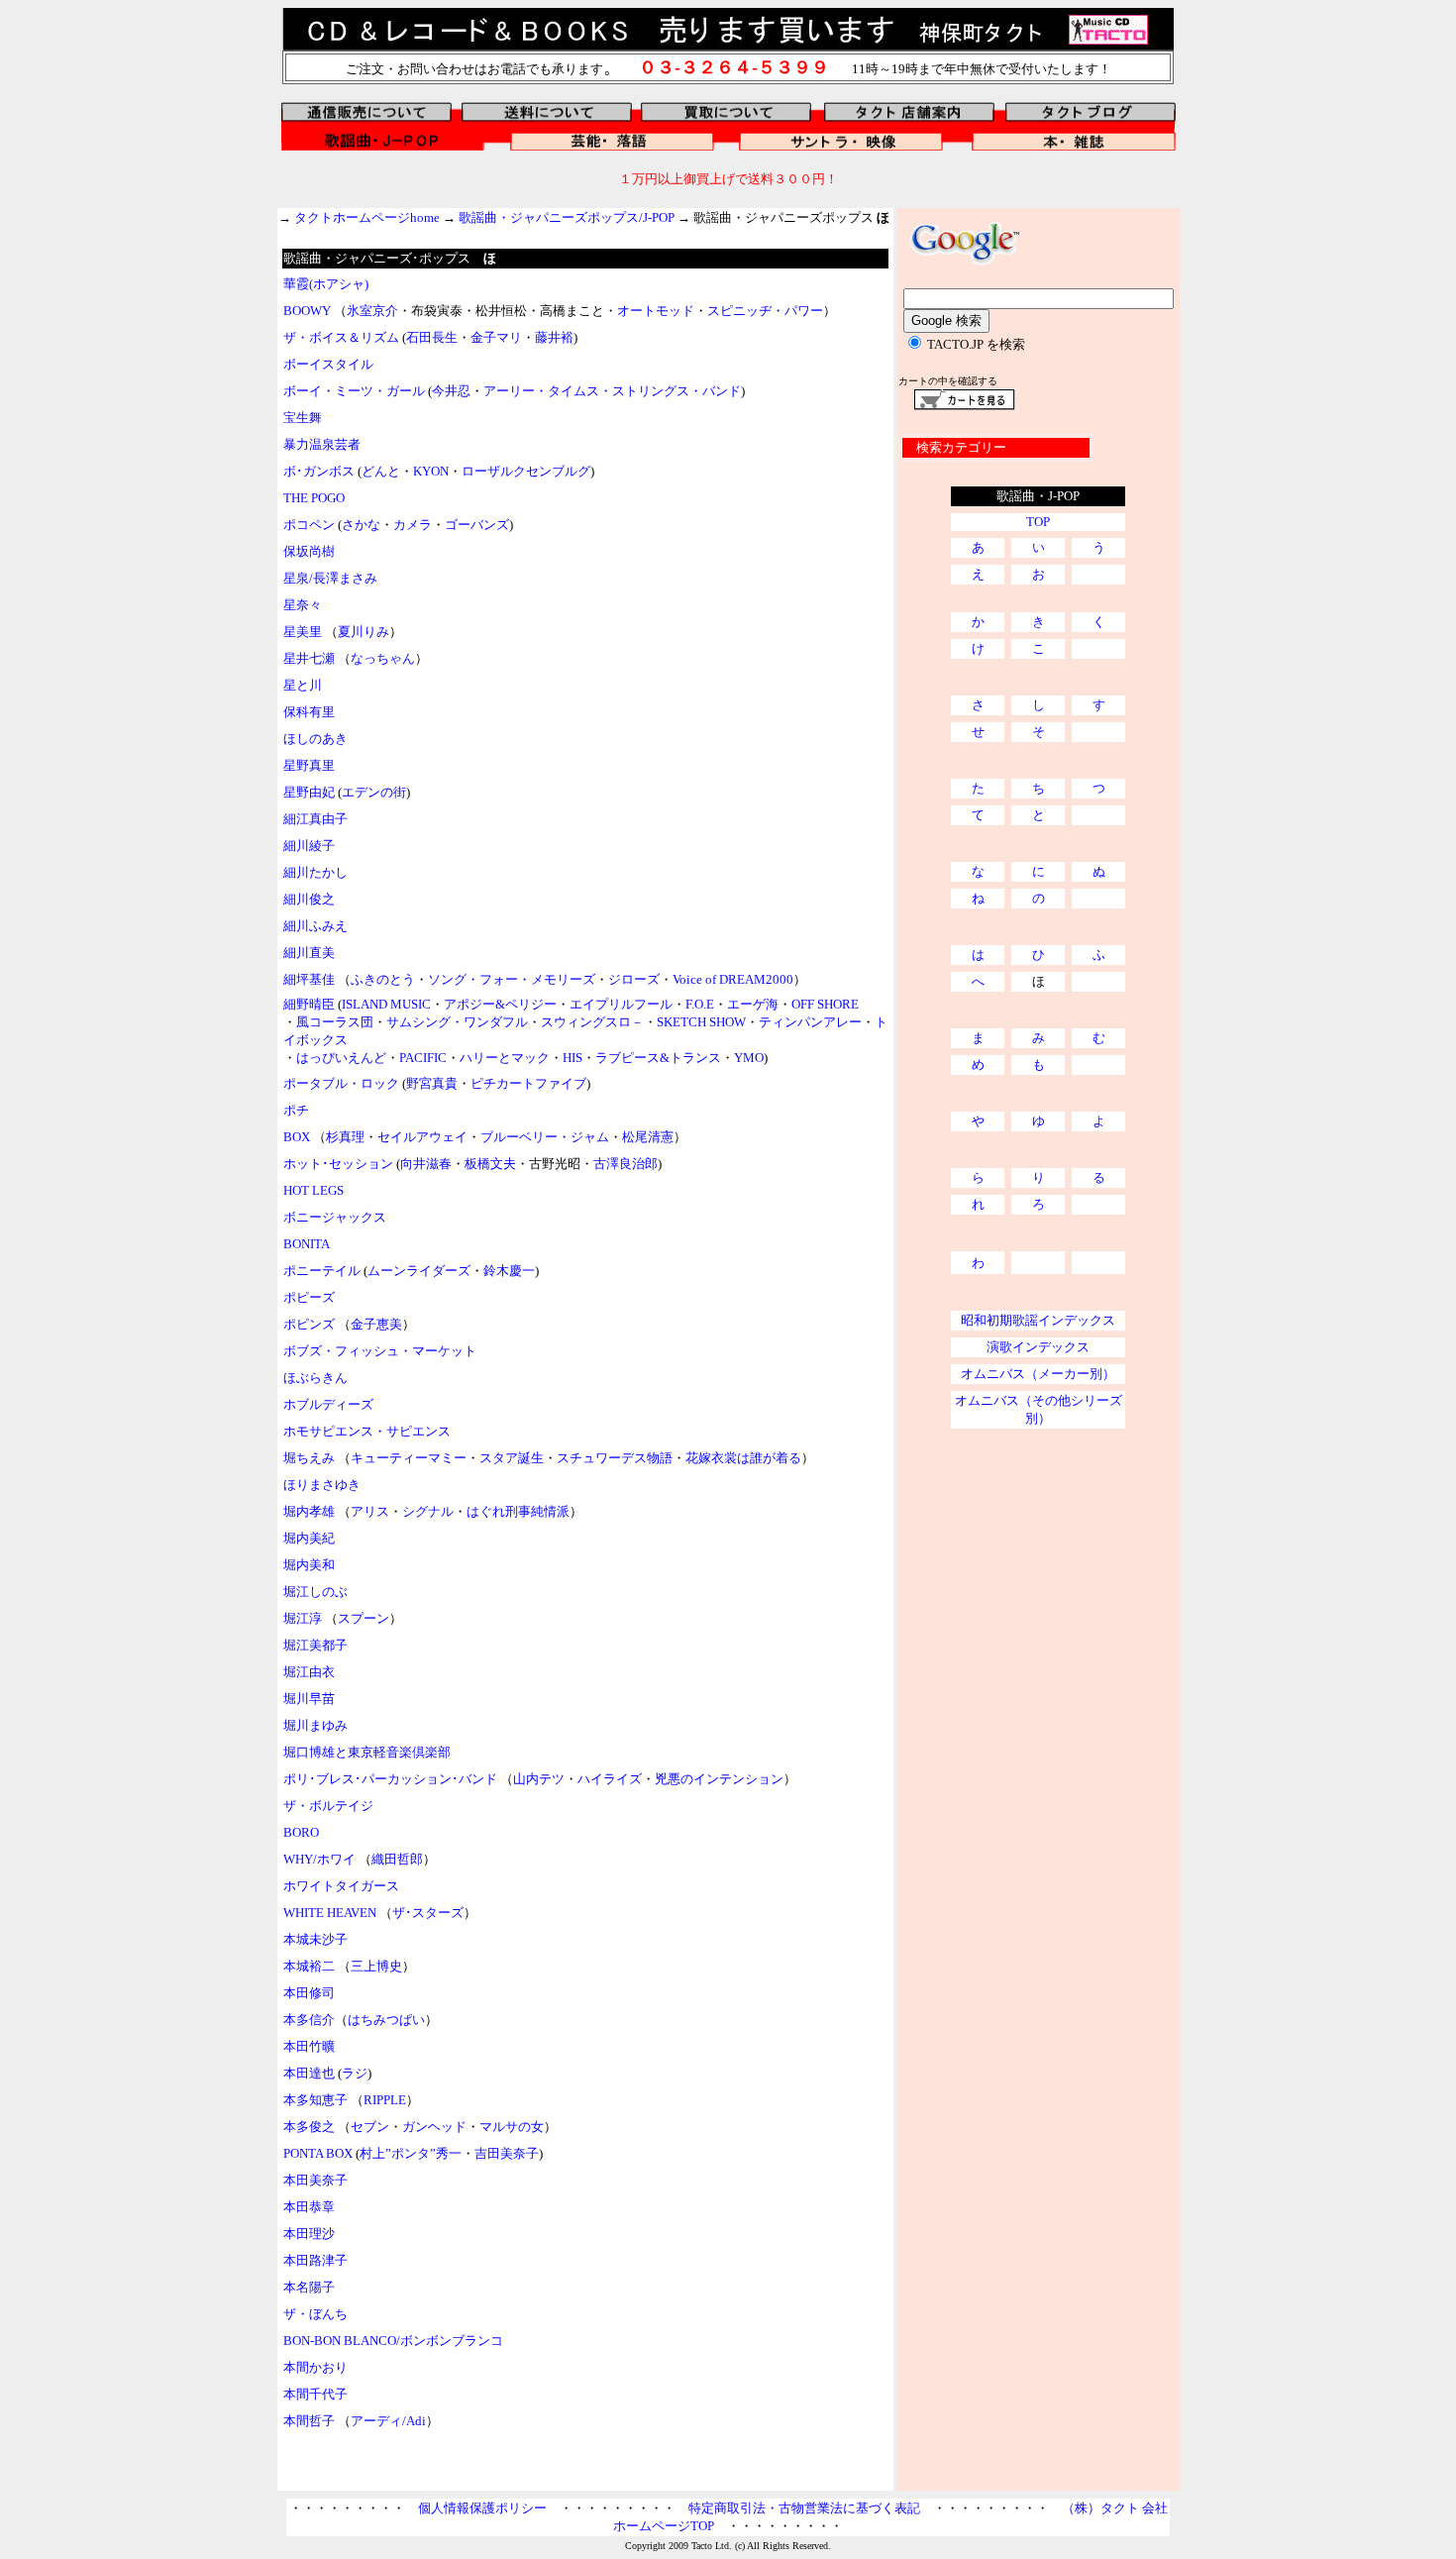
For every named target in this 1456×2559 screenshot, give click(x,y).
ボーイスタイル (328, 364)
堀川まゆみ (315, 1725)
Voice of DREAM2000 (733, 979)
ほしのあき (315, 739)
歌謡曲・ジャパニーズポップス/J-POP (567, 217)
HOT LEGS (313, 1190)
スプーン (364, 1618)
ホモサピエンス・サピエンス (367, 1431)
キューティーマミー (409, 1458)
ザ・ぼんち (315, 2314)
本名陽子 (309, 2287)
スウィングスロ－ (592, 1022)
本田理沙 (309, 2234)
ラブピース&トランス (658, 1058)
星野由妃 (309, 792)
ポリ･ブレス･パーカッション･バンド (390, 1779)
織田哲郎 (397, 1859)
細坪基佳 (309, 979)
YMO (749, 1058)
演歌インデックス (1038, 1347)
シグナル (428, 1511)
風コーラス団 (335, 1022)
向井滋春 (426, 1164)
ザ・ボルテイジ (328, 1806)
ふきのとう (383, 979)
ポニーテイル (322, 1271)
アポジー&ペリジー (500, 1004)
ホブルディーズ (328, 1404)
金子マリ (496, 337)
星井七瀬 (309, 658)
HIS (572, 1058)
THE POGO (314, 498)
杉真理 (345, 1137)
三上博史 (376, 1966)
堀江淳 (303, 1618)
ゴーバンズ (477, 525)
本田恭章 (309, 2207)
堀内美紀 (309, 1538)
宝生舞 (303, 418)
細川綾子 (309, 846)
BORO (301, 1832)
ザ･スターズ (428, 1913)
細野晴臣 (309, 1004)
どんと (381, 471)
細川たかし (315, 872)
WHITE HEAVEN (330, 1913)
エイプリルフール (621, 1004)
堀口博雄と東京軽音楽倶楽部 (367, 1752)
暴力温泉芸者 (322, 444)
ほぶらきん (315, 1378)
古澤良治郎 (625, 1164)
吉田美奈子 (507, 2153)
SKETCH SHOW (701, 1022)
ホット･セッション (338, 1164)
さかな (361, 525)
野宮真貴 (432, 1083)
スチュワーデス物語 (615, 1458)
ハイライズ (610, 1779)
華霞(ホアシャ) (326, 284)
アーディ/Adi (388, 2421)
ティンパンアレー (810, 1022)
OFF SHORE (825, 1004)
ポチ (296, 1110)
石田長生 (432, 337)
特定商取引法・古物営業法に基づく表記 (804, 2508)
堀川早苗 (309, 1699)
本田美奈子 (315, 2180)
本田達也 (309, 2073)
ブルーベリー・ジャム (545, 1137)
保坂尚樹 (309, 551)
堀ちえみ (311, 1458)
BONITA (307, 1244)
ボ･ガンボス (319, 471)
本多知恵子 (315, 2100)
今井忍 (451, 391)
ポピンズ (309, 1324)
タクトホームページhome (367, 217)
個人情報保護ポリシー (482, 2508)
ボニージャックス (335, 1217)
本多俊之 (309, 2127)
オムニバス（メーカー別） (1038, 1374)
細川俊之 (309, 899)
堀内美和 (309, 1565)
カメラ (413, 525)
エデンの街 (374, 792)
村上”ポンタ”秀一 (411, 2153)
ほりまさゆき (322, 1485)
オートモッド (656, 311)
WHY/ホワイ (319, 1859)
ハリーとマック (505, 1058)
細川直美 (309, 953)
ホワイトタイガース (341, 1886)
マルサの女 (512, 2127)
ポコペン (309, 525)
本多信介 (309, 2020)
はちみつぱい (386, 2020)
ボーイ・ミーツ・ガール (354, 391)
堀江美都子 (315, 1645)
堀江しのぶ (315, 1592)
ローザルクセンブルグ (526, 471)
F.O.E (700, 1004)
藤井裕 (554, 337)
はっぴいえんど (341, 1058)
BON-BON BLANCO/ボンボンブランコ (393, 2341)
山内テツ (539, 1779)
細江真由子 (315, 819)
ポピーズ (309, 1297)
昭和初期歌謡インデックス (1038, 1320)
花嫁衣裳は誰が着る (743, 1458)
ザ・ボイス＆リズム (341, 337)
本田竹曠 (309, 2046)
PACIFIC (423, 1058)
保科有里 (309, 712)
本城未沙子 (315, 1939)
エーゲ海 (753, 1004)
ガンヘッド (434, 2127)
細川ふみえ (315, 926)
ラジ (355, 2073)
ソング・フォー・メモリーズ (512, 979)
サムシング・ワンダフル (457, 1022)
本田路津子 (315, 2260)
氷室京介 (372, 311)
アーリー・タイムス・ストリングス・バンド (612, 391)
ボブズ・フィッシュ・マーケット (380, 1351)
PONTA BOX (318, 2153)
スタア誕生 (512, 1458)
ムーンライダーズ (419, 1271)
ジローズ (634, 979)
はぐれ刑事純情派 (518, 1511)
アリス (370, 1511)
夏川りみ (364, 632)
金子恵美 (376, 1324)
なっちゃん (383, 658)
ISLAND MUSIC (386, 1004)
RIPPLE (385, 2100)
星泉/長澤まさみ (330, 578)
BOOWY (307, 311)
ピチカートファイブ (528, 1083)
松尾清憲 (648, 1137)
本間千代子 (315, 2394)
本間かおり (315, 2367)
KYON (431, 471)
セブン (370, 2127)
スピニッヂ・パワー (765, 311)
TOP (1038, 522)
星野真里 (309, 765)
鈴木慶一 (509, 1271)
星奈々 (303, 605)
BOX (297, 1137)
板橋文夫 (490, 1164)
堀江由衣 (309, 1672)
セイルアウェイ (422, 1137)
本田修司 (309, 1993)
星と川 (303, 685)
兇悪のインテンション (719, 1779)
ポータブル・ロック (341, 1083)
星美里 (303, 632)
